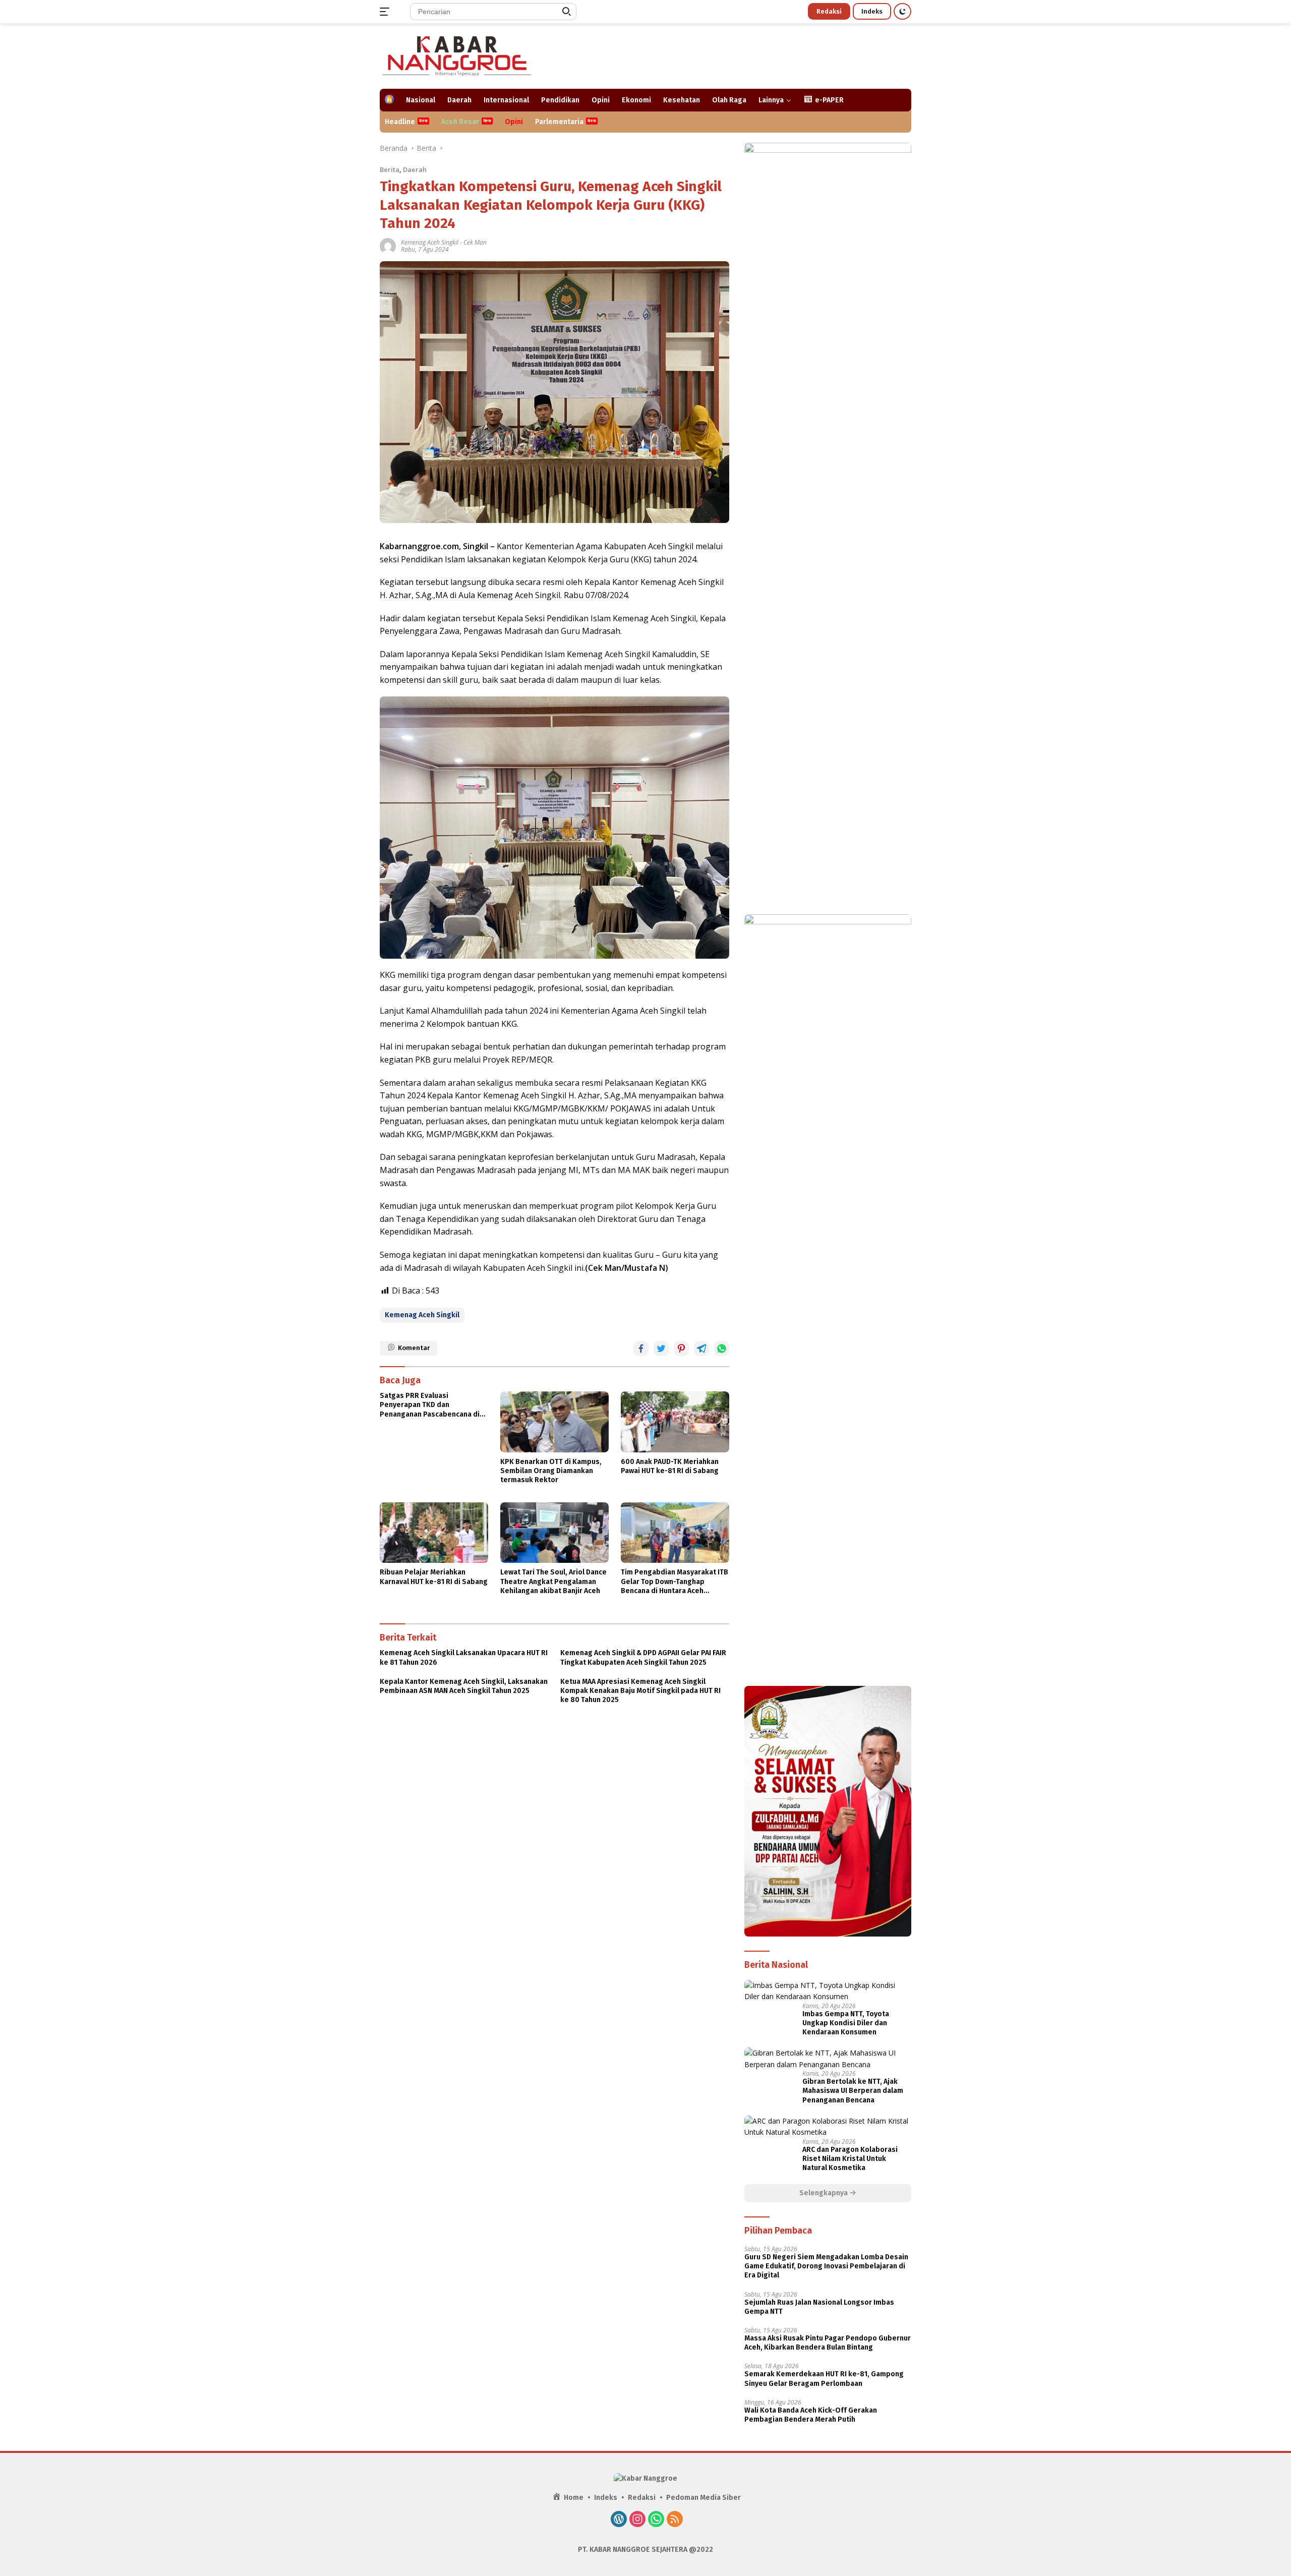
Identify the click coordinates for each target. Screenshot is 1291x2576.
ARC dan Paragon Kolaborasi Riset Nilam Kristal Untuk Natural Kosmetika (850, 2159)
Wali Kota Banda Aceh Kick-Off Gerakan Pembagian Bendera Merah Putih (811, 2415)
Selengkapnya (824, 2193)
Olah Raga (729, 100)
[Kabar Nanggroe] (458, 55)
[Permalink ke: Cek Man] (388, 245)
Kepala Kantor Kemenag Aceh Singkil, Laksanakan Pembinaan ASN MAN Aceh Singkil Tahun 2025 (464, 1686)
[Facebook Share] (641, 1349)
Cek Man (475, 242)
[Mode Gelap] (902, 11)
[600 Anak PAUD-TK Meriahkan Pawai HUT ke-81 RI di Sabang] (675, 1422)
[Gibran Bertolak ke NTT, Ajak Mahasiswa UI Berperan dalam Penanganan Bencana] (828, 2059)
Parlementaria (559, 122)
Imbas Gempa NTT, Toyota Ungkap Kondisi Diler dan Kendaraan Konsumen (846, 2023)
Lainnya (771, 100)
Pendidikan (560, 100)
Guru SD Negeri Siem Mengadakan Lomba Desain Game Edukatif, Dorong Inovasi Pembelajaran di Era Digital (826, 2266)
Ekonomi (636, 100)
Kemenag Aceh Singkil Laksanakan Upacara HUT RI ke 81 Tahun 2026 (464, 1657)
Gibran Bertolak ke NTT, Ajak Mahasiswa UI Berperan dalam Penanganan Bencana (853, 2091)
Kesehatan (682, 100)
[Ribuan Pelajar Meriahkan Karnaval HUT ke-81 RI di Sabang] (434, 1533)
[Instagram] (637, 2520)
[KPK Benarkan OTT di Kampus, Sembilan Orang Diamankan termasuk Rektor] (554, 1422)
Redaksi (829, 11)
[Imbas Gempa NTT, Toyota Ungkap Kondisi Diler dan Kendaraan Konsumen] (828, 1991)
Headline (400, 122)
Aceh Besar (460, 122)
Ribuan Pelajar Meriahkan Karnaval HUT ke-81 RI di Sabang (434, 1577)
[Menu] (387, 12)
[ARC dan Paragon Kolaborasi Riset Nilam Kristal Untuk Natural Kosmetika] (828, 2127)
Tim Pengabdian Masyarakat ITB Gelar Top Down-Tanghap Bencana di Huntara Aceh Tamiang (674, 1582)
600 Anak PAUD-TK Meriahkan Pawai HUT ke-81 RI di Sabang (670, 1466)
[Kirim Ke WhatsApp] (722, 1349)
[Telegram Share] (701, 1349)
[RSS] (675, 2520)
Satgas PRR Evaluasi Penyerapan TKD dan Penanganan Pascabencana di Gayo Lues (430, 1405)
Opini (601, 100)
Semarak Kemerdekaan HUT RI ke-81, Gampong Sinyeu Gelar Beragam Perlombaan (824, 2379)
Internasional (506, 100)
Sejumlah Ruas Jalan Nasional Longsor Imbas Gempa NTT (819, 2307)
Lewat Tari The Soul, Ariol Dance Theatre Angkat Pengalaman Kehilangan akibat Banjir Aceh (553, 1581)
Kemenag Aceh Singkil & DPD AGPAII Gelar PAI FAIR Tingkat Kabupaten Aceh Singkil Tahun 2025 (643, 1657)
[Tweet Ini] (661, 1349)
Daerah (459, 100)
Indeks (872, 11)
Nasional (421, 100)
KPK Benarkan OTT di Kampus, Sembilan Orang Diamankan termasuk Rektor (551, 1471)
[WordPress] (619, 2520)
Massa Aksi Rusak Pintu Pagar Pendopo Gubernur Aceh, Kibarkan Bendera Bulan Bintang (828, 2343)
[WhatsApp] (656, 2520)
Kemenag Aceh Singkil (430, 242)
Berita (390, 169)
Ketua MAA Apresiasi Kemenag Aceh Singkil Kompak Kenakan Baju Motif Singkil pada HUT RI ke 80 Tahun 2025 (640, 1691)
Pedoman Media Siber (703, 2498)
